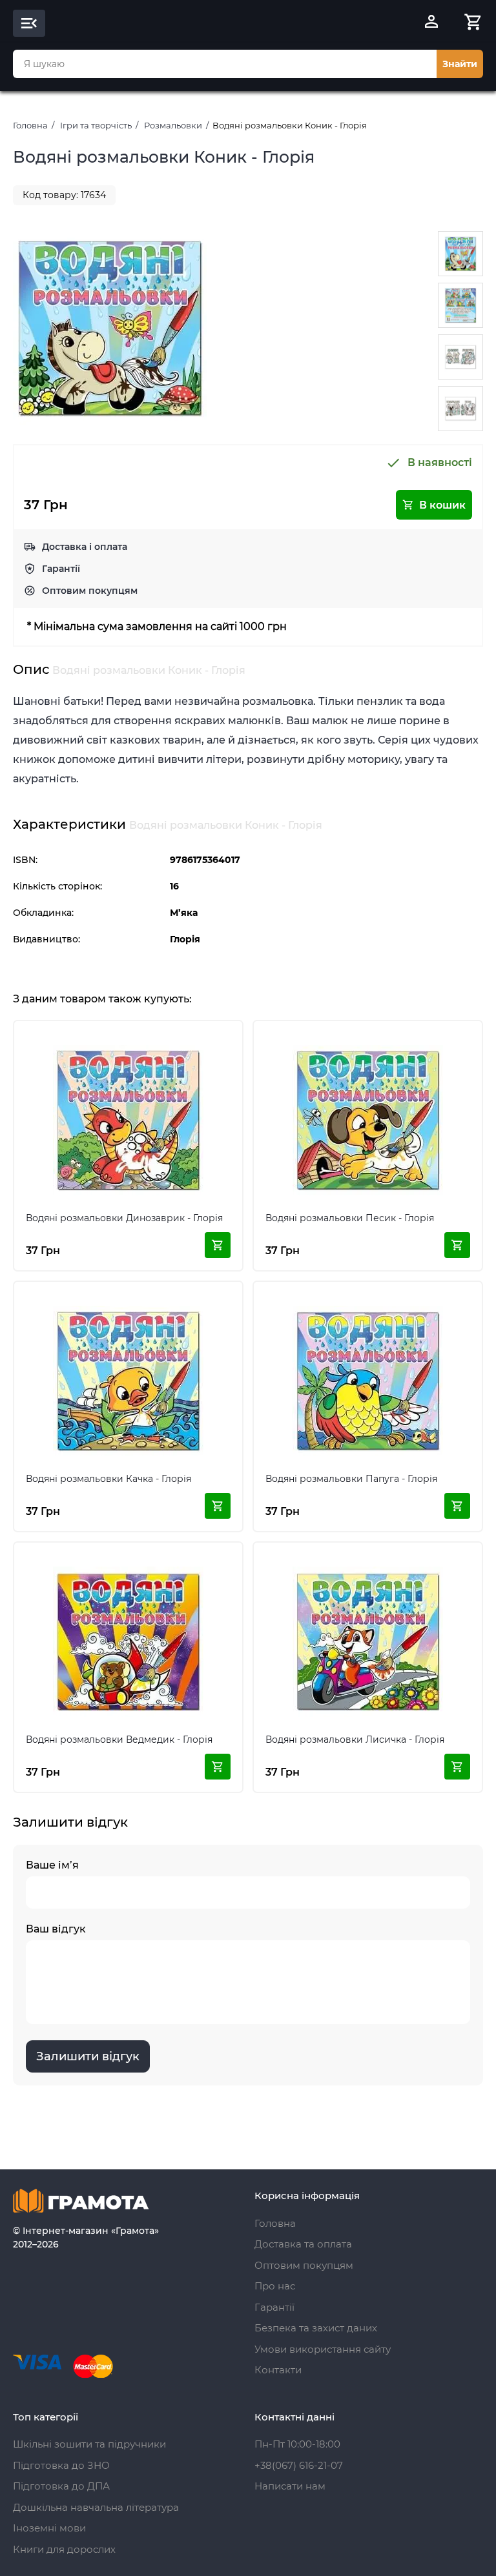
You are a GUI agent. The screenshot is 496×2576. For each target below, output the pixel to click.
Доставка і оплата (85, 547)
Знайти (460, 64)
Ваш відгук (56, 1929)
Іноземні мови (49, 2528)
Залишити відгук (88, 2056)
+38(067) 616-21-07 (299, 2465)
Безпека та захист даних (316, 2328)
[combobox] (225, 64)
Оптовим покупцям (90, 591)
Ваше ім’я (52, 1865)
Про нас (275, 2286)
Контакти (278, 2370)
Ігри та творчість (96, 125)
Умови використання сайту (323, 2349)
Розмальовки (173, 125)
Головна (30, 125)
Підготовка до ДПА (61, 2486)
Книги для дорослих (64, 2549)
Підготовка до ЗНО (61, 2465)
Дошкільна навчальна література (96, 2507)
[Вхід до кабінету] (431, 23)
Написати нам (290, 2486)
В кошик (442, 505)
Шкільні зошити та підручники (89, 2444)
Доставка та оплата (303, 2244)
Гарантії (61, 569)
